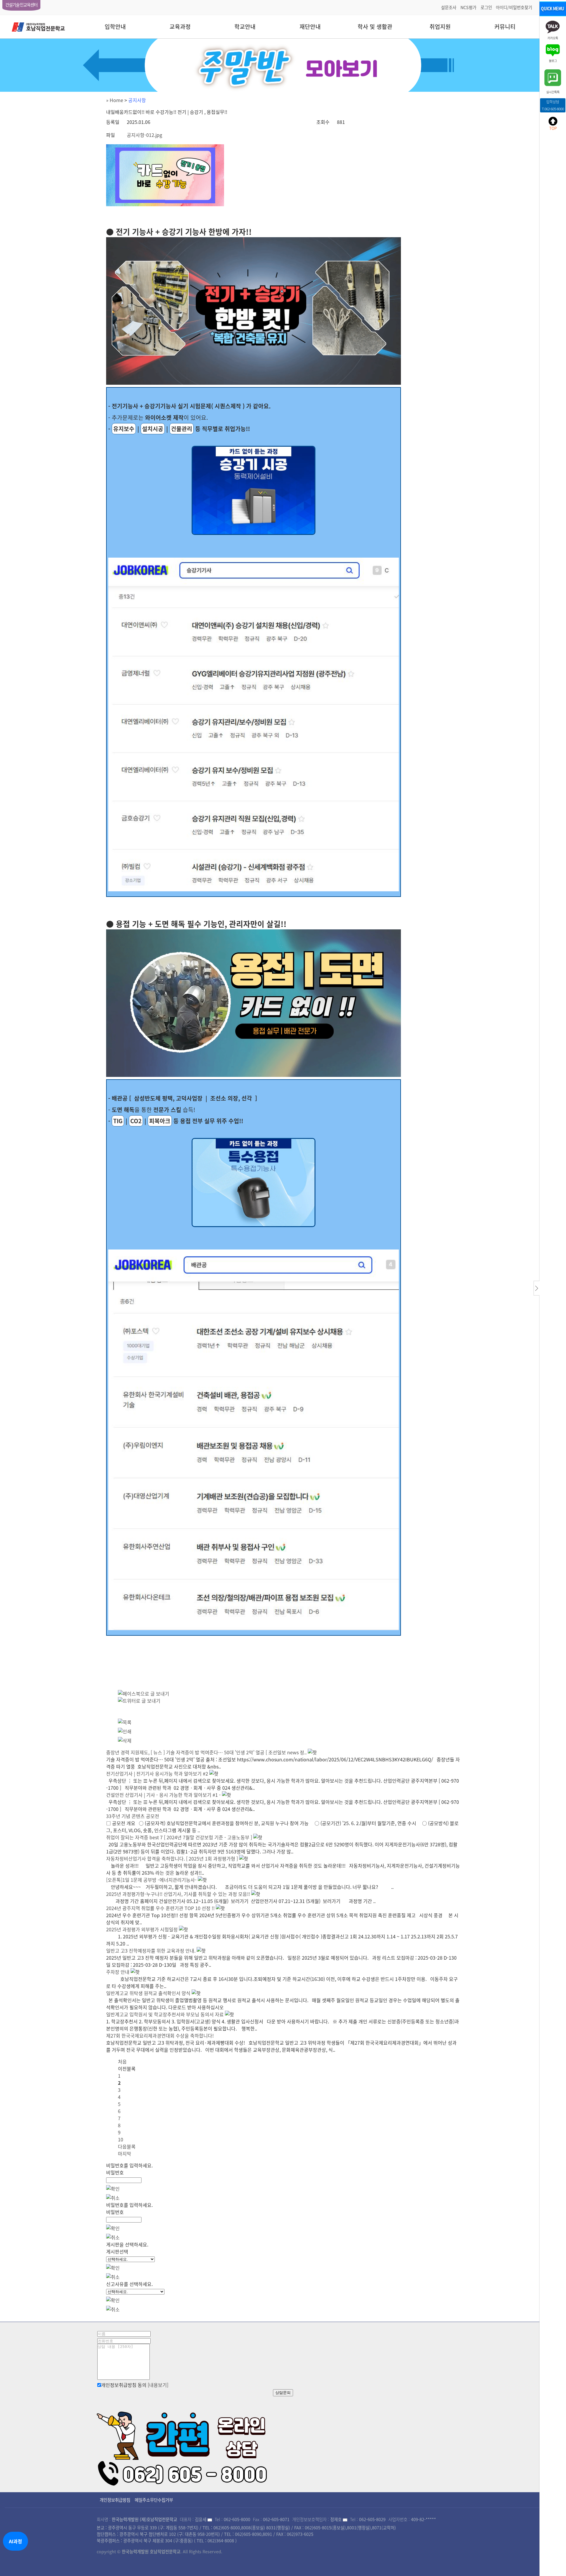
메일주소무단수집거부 (154, 2500)
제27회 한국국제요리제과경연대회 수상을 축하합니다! (160, 2035)
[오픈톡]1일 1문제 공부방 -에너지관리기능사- (151, 1880)
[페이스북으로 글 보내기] (144, 1694)
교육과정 (180, 27)
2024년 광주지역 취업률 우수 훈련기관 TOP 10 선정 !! (160, 1908)
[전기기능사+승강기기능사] (254, 490)
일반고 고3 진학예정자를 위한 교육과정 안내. (151, 1951)
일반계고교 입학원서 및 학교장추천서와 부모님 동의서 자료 (165, 2014)
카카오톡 (553, 38)
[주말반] (283, 65)
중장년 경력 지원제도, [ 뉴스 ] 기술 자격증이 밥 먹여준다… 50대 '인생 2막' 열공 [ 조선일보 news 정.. (206, 1752)
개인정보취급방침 (115, 2500)
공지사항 (137, 100)
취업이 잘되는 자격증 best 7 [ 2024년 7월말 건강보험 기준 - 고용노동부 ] (179, 1837)
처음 (122, 2061)
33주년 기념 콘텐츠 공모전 (133, 1816)
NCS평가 (468, 7)
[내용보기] (158, 2385)
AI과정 (15, 2541)
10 (121, 2139)
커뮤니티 (505, 27)
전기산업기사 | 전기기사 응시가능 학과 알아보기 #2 (157, 1773)
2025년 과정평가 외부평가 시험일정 (142, 1929)
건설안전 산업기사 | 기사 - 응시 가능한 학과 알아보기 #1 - (163, 1795)
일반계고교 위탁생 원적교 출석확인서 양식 (148, 1993)
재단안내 (310, 27)
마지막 (125, 2154)
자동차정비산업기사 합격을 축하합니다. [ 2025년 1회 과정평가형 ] (172, 1858)
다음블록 (127, 2146)
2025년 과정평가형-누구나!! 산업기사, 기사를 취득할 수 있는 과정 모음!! (178, 1894)
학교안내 (245, 27)
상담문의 (283, 2393)
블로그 (553, 60)
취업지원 (440, 27)
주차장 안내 (118, 1972)
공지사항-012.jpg (144, 135)
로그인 (486, 7)
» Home (115, 100)
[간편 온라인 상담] (183, 2446)
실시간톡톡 (553, 92)
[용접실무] (254, 1183)
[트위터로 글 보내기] (139, 1701)
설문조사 (449, 7)
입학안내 (115, 27)
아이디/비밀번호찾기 (514, 7)
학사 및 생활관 (375, 27)
